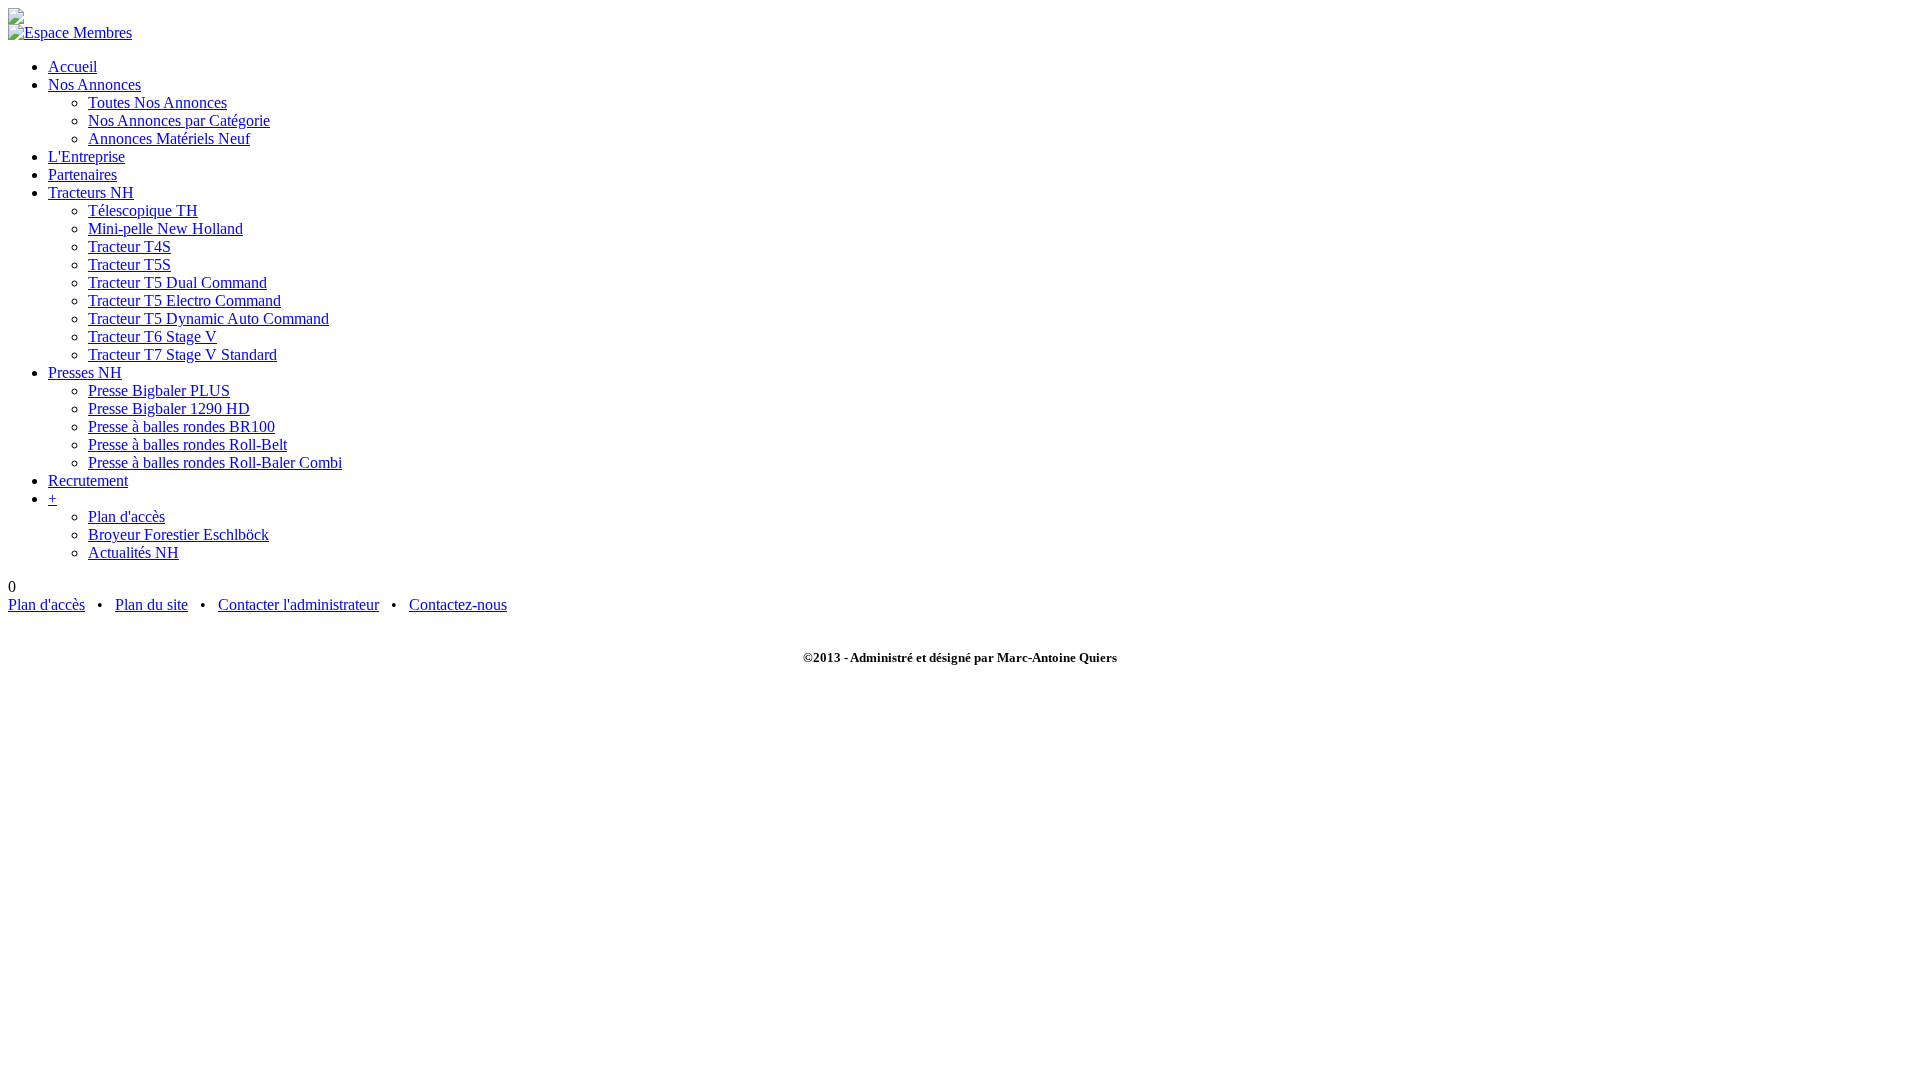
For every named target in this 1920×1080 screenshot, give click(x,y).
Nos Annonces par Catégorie (179, 120)
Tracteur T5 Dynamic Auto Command (208, 318)
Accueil (72, 66)
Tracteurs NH (91, 192)
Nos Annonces (94, 84)
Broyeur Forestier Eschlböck (178, 534)
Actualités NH (133, 552)
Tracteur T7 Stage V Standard (182, 354)
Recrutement (88, 480)
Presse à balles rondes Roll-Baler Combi (215, 462)
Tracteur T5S (129, 264)
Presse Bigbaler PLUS (159, 390)
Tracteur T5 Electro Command (184, 300)
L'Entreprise (86, 156)
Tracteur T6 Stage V (152, 336)
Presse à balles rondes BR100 (181, 426)
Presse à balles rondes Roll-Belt (187, 444)
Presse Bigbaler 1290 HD (169, 408)
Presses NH (85, 372)
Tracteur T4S (129, 246)
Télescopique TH (143, 210)
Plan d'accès (126, 516)
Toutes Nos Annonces (157, 102)
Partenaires (82, 174)
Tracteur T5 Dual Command (177, 282)
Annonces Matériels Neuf (169, 138)
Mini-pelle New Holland (165, 228)
